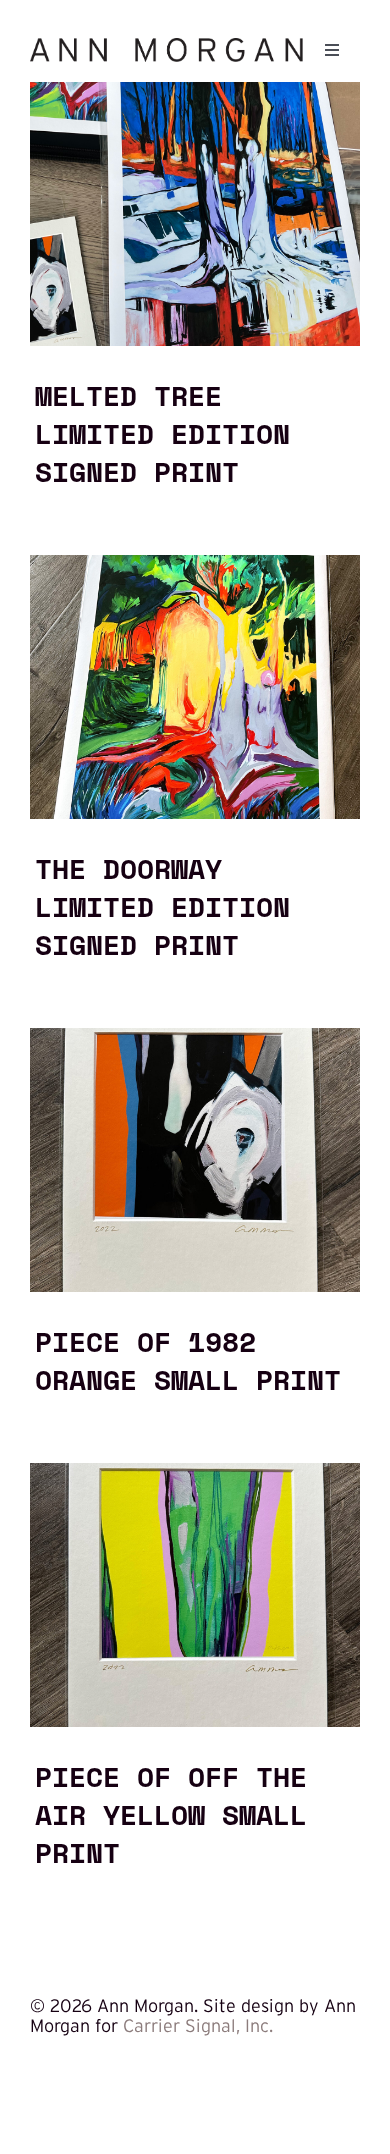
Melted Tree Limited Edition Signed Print (162, 433)
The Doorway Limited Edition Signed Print (162, 906)
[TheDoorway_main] (195, 564)
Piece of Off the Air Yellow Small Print (171, 1814)
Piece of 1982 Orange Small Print (188, 1360)
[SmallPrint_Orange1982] (195, 1037)
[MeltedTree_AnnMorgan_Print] (195, 91)
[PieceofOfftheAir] (195, 1472)
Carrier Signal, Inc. (198, 2026)
